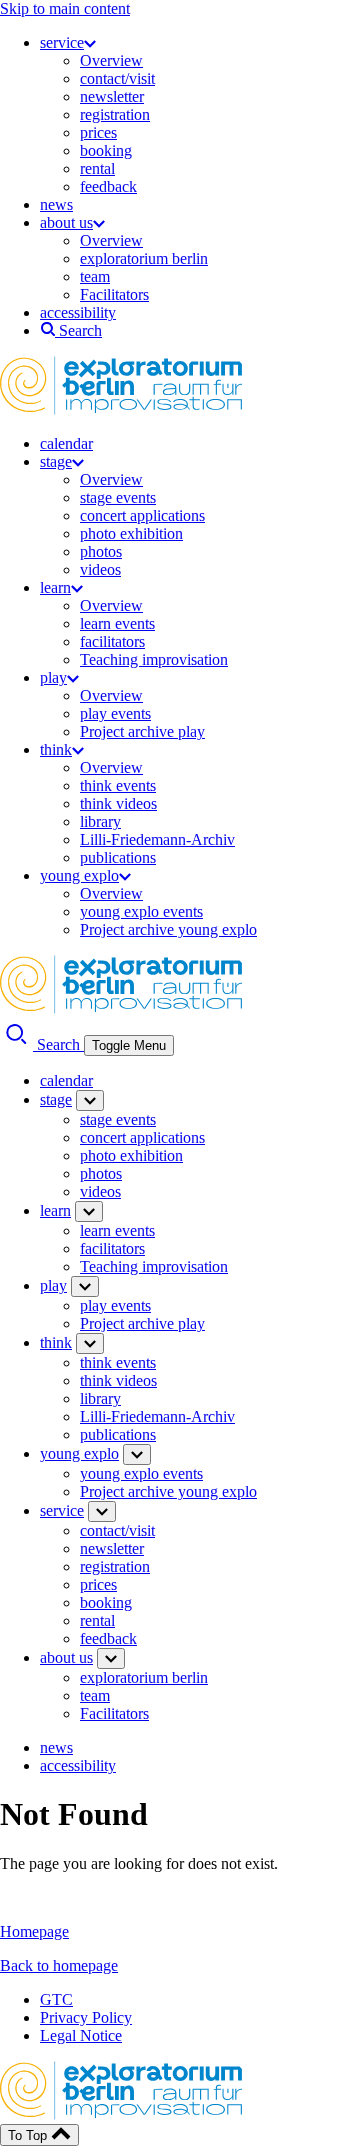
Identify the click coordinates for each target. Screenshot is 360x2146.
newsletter (112, 96)
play (53, 677)
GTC (56, 1999)
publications (118, 857)
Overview (111, 60)
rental (97, 168)
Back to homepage (59, 1965)
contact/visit (117, 78)
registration (115, 114)
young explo (79, 875)
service (62, 42)
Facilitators (114, 294)
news (56, 204)
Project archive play (142, 731)
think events (118, 785)
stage (56, 461)
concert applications (142, 515)
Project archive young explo (168, 929)
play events (115, 713)
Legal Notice (81, 2035)
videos (100, 569)
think (56, 749)
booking (106, 150)
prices (98, 132)
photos (101, 551)
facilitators (112, 641)
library (100, 821)
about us (66, 222)
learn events (117, 623)
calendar (66, 443)
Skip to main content (65, 8)
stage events (118, 497)
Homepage (34, 1931)
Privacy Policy (86, 2017)
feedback (108, 186)
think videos (118, 803)
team (95, 276)
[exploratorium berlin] (121, 409)
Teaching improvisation (154, 659)
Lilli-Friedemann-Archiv (157, 839)
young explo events (141, 911)
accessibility (78, 312)
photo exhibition (131, 533)
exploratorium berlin (144, 258)
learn (55, 587)
